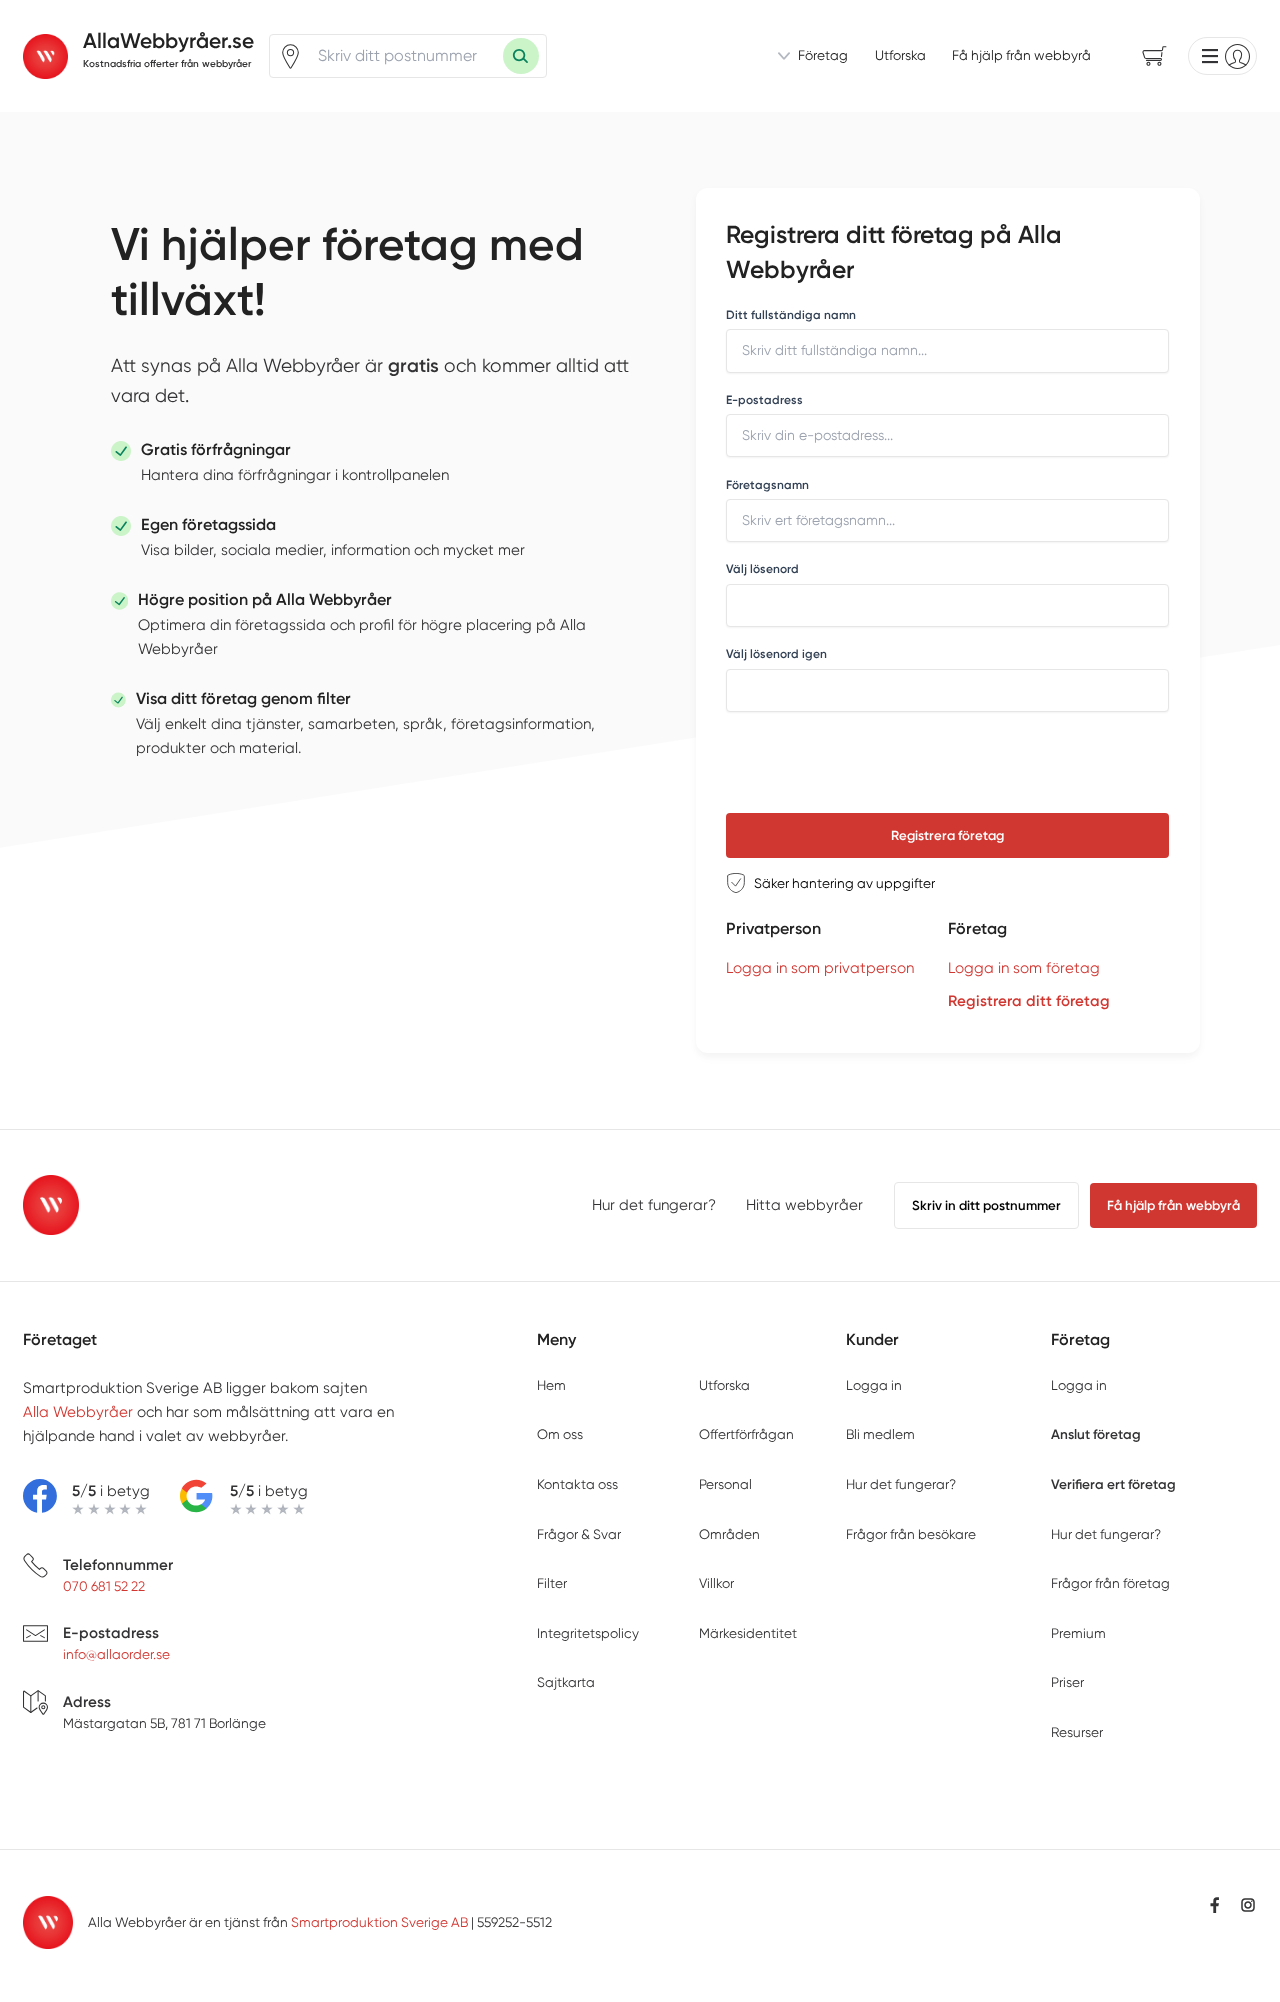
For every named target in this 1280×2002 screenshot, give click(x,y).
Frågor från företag (1110, 1583)
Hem (551, 1385)
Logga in (874, 1385)
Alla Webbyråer (78, 1412)
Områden (729, 1534)
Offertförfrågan (746, 1434)
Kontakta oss (577, 1484)
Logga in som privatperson (820, 968)
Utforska (900, 55)
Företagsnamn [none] (767, 485)
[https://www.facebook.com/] (1215, 1905)
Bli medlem (880, 1434)
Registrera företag (947, 835)
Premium (1078, 1633)
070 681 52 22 (104, 1586)
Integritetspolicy (588, 1633)
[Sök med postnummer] (521, 56)
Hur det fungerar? (654, 1205)
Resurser (1077, 1732)
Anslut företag (1096, 1434)
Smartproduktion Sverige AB (379, 1922)
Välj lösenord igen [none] (776, 654)
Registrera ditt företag (1029, 1001)
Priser (1067, 1682)
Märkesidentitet (748, 1633)
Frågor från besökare (911, 1534)
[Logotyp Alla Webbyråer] (51, 1205)
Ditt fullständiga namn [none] (791, 315)
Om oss (560, 1434)
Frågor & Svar (579, 1534)
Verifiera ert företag (1113, 1484)
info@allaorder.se (116, 1654)
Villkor (716, 1583)
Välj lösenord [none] (762, 569)
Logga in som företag (1024, 968)
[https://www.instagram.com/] (1248, 1905)
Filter (552, 1583)
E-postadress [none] (764, 400)
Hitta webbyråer (804, 1205)
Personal (725, 1484)
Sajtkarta (566, 1682)
